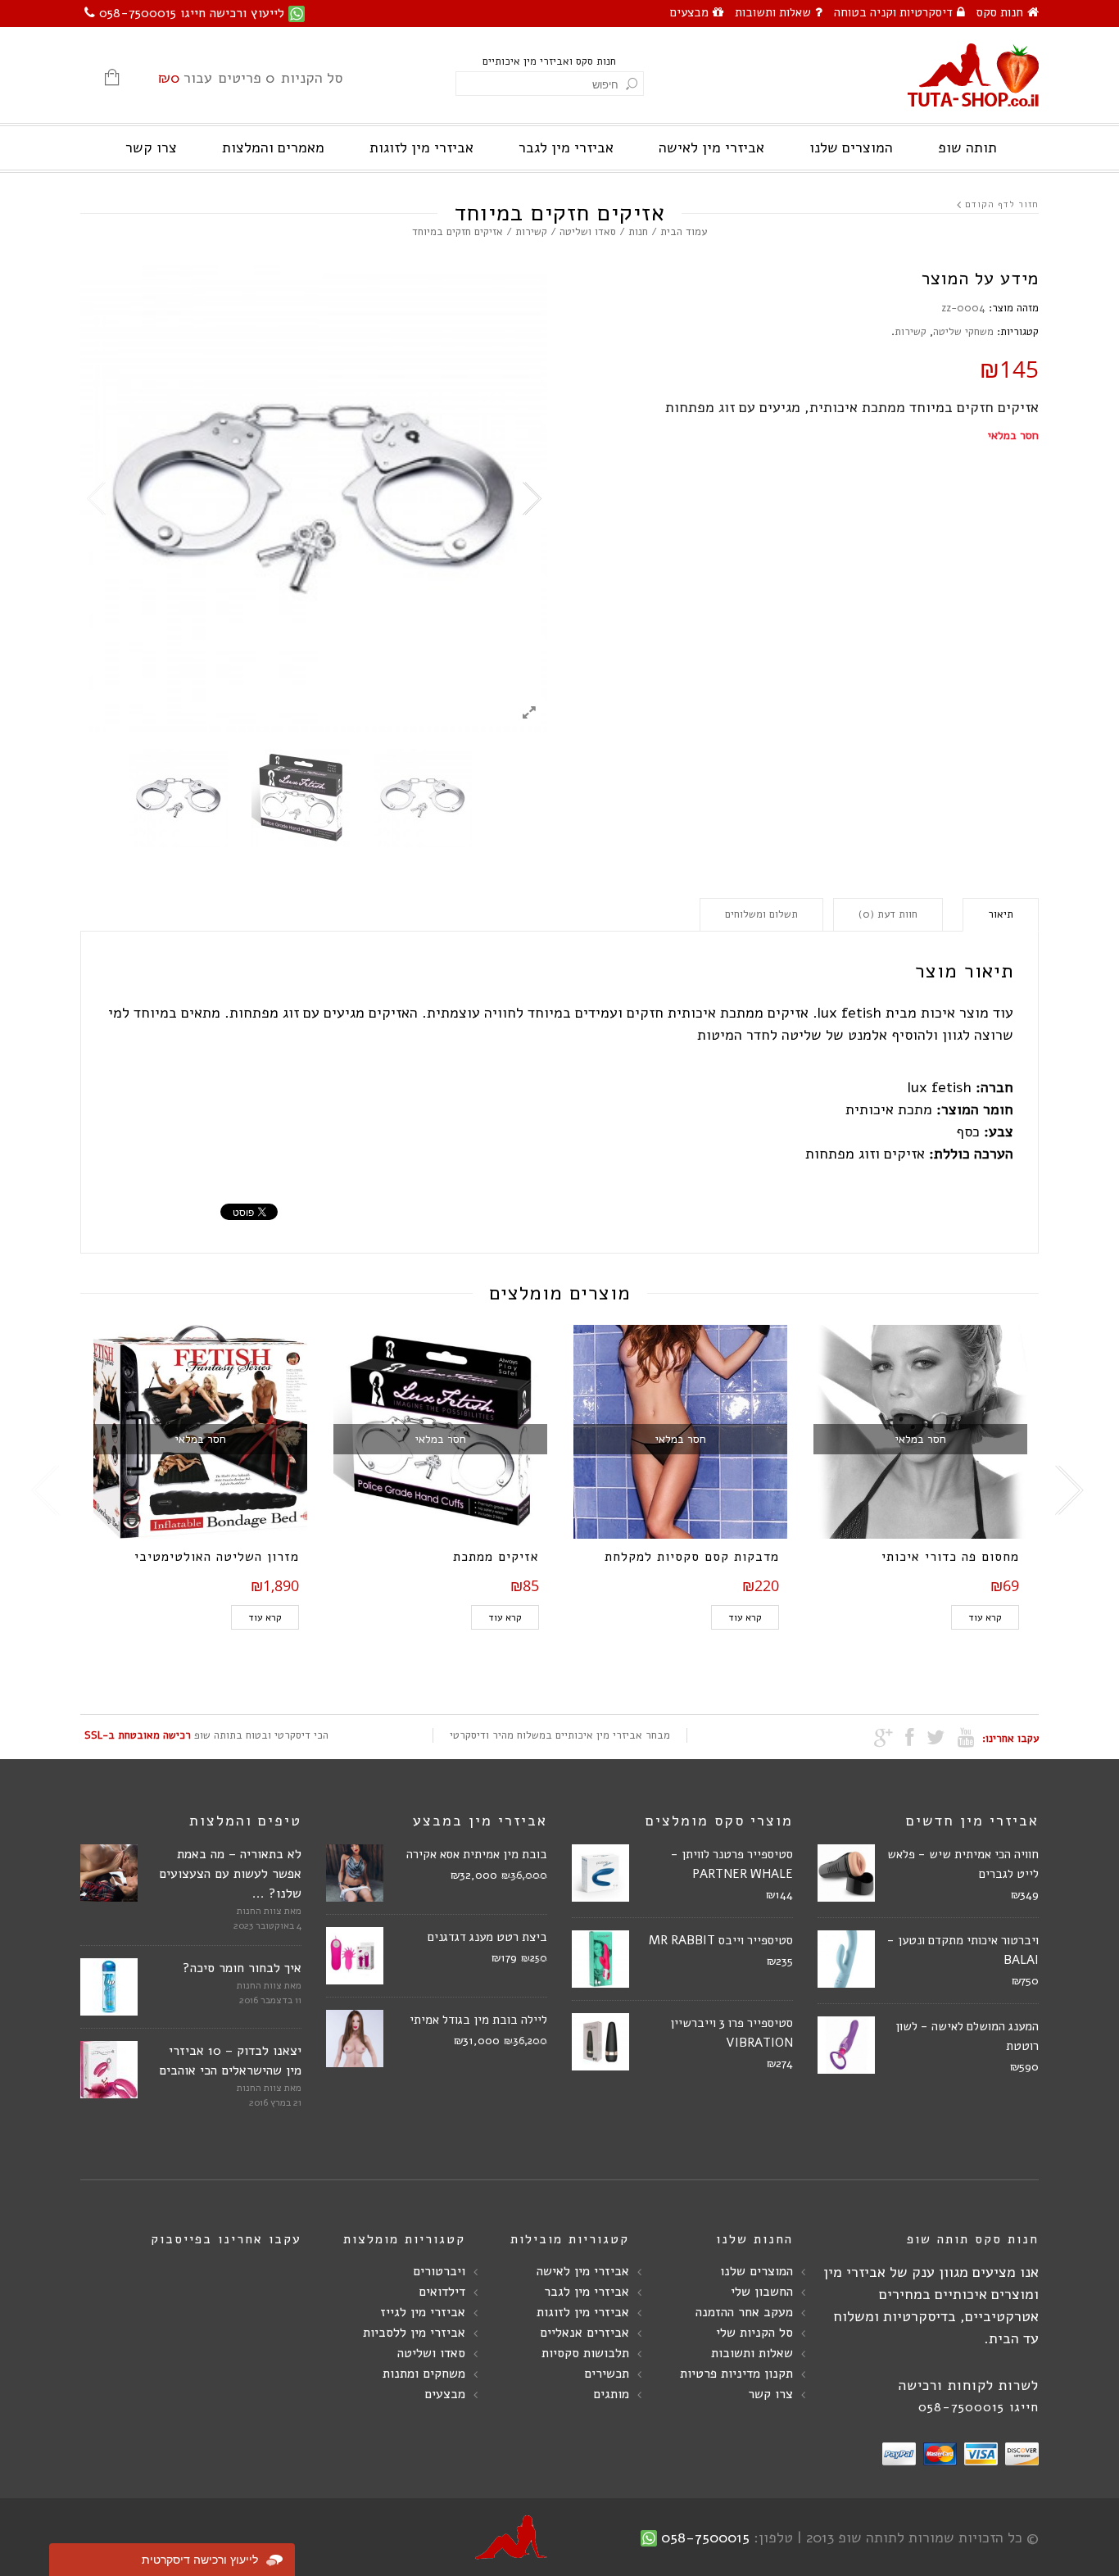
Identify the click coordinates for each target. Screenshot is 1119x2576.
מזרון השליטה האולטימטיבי (217, 1557)
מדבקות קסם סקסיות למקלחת (692, 1557)
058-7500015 (705, 2537)
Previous (97, 499)
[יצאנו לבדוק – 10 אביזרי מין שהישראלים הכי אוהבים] (109, 2070)
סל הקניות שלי (754, 2333)
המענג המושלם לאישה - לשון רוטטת (967, 2036)
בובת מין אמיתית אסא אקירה (477, 1854)
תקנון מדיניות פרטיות (736, 2374)
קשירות (531, 232)
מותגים (611, 2394)
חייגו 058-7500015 (979, 2407)
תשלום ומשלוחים (761, 914)
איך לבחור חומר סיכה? (242, 1968)
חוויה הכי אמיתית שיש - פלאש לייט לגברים (963, 1864)
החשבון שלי (762, 2292)
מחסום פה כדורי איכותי (950, 1557)
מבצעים (689, 12)
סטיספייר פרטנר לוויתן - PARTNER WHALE (732, 1864)
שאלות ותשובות (773, 12)
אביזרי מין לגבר (566, 147)
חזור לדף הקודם (1002, 204)
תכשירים (607, 2374)
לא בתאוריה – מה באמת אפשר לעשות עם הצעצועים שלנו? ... (230, 1874)
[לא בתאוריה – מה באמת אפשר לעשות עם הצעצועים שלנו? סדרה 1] (109, 1873)
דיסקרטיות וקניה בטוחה (893, 12)
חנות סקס (1000, 12)
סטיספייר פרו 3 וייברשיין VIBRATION (732, 2033)
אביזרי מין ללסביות (414, 2333)
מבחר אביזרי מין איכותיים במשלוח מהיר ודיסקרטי (560, 1735)
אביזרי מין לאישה (711, 147)
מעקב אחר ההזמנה (744, 2312)
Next (531, 499)
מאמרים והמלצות (273, 147)
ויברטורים (439, 2271)
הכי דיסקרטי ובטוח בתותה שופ (206, 1735)
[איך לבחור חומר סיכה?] (109, 1987)
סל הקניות (250, 78)
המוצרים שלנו (851, 147)
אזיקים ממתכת (496, 1557)
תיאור (1001, 914)
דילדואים (442, 2292)
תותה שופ (967, 147)
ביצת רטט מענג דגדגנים (487, 1937)
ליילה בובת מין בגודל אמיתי (478, 2020)
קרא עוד (265, 1617)
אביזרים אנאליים (584, 2333)
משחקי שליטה (963, 332)
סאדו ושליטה (588, 232)
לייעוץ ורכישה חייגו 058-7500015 (192, 13)
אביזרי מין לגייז (423, 2312)
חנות (638, 232)
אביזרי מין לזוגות (421, 147)
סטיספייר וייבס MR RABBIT (721, 1940)
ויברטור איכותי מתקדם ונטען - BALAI (963, 1950)
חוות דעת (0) (888, 914)
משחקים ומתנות (424, 2374)
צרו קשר (151, 147)
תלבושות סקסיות (585, 2353)
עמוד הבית (684, 232)
